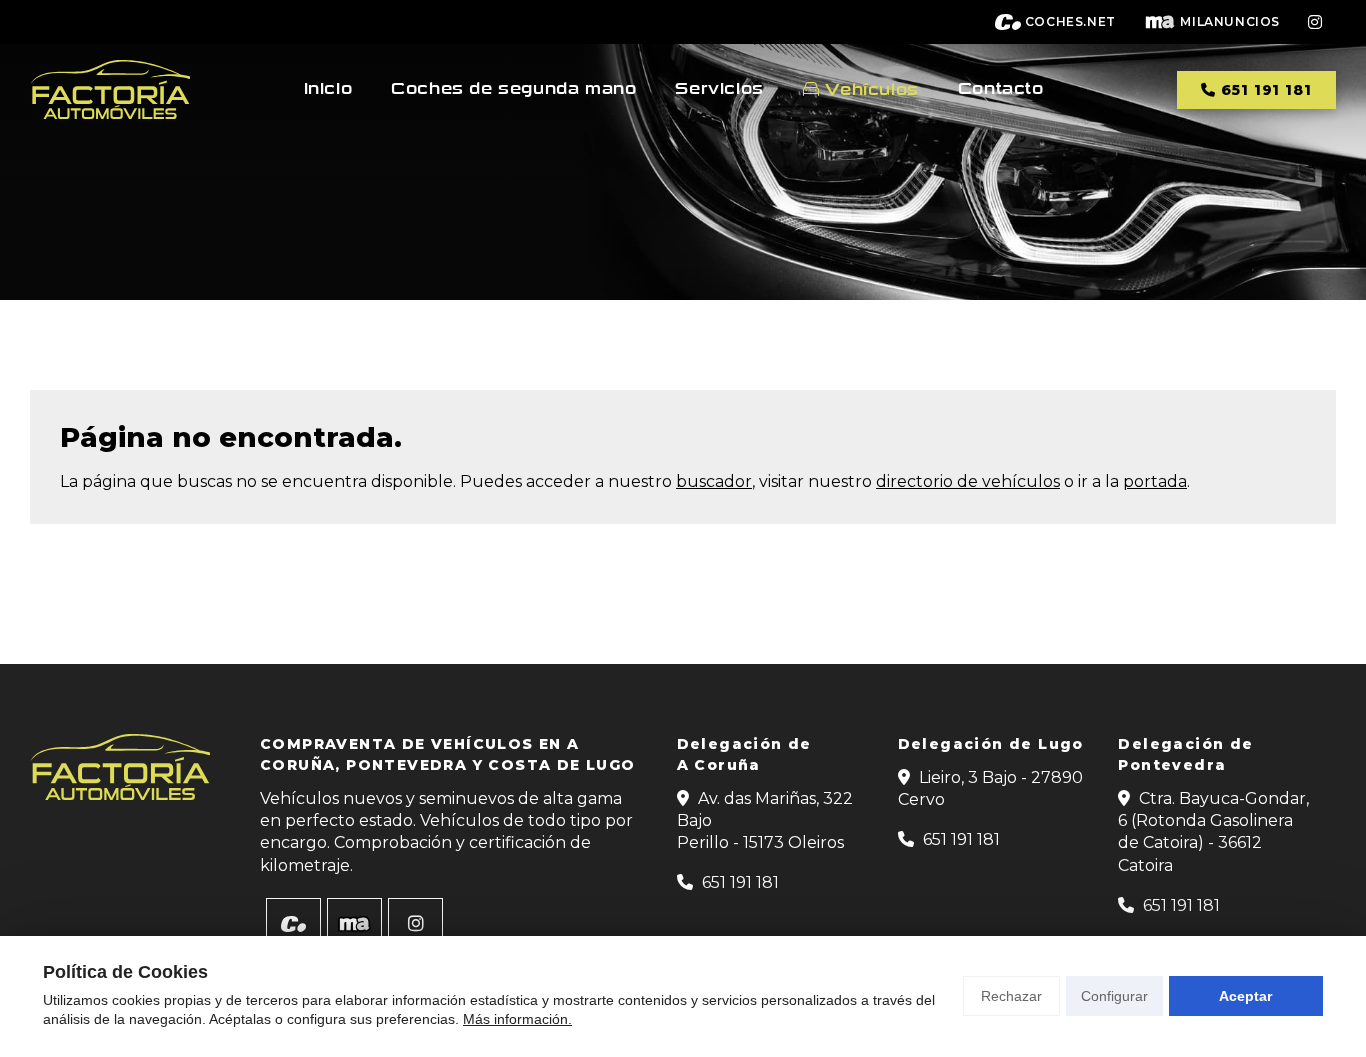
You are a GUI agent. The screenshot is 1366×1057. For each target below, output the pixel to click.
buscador (714, 481)
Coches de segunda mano (513, 89)
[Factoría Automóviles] (110, 89)
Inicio (328, 89)
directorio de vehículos (968, 481)
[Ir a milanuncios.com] (354, 924)
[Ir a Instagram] (1315, 22)
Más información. (517, 1019)
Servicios (719, 89)
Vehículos (871, 89)
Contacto (1001, 89)
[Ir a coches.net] (293, 924)
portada (1155, 481)
